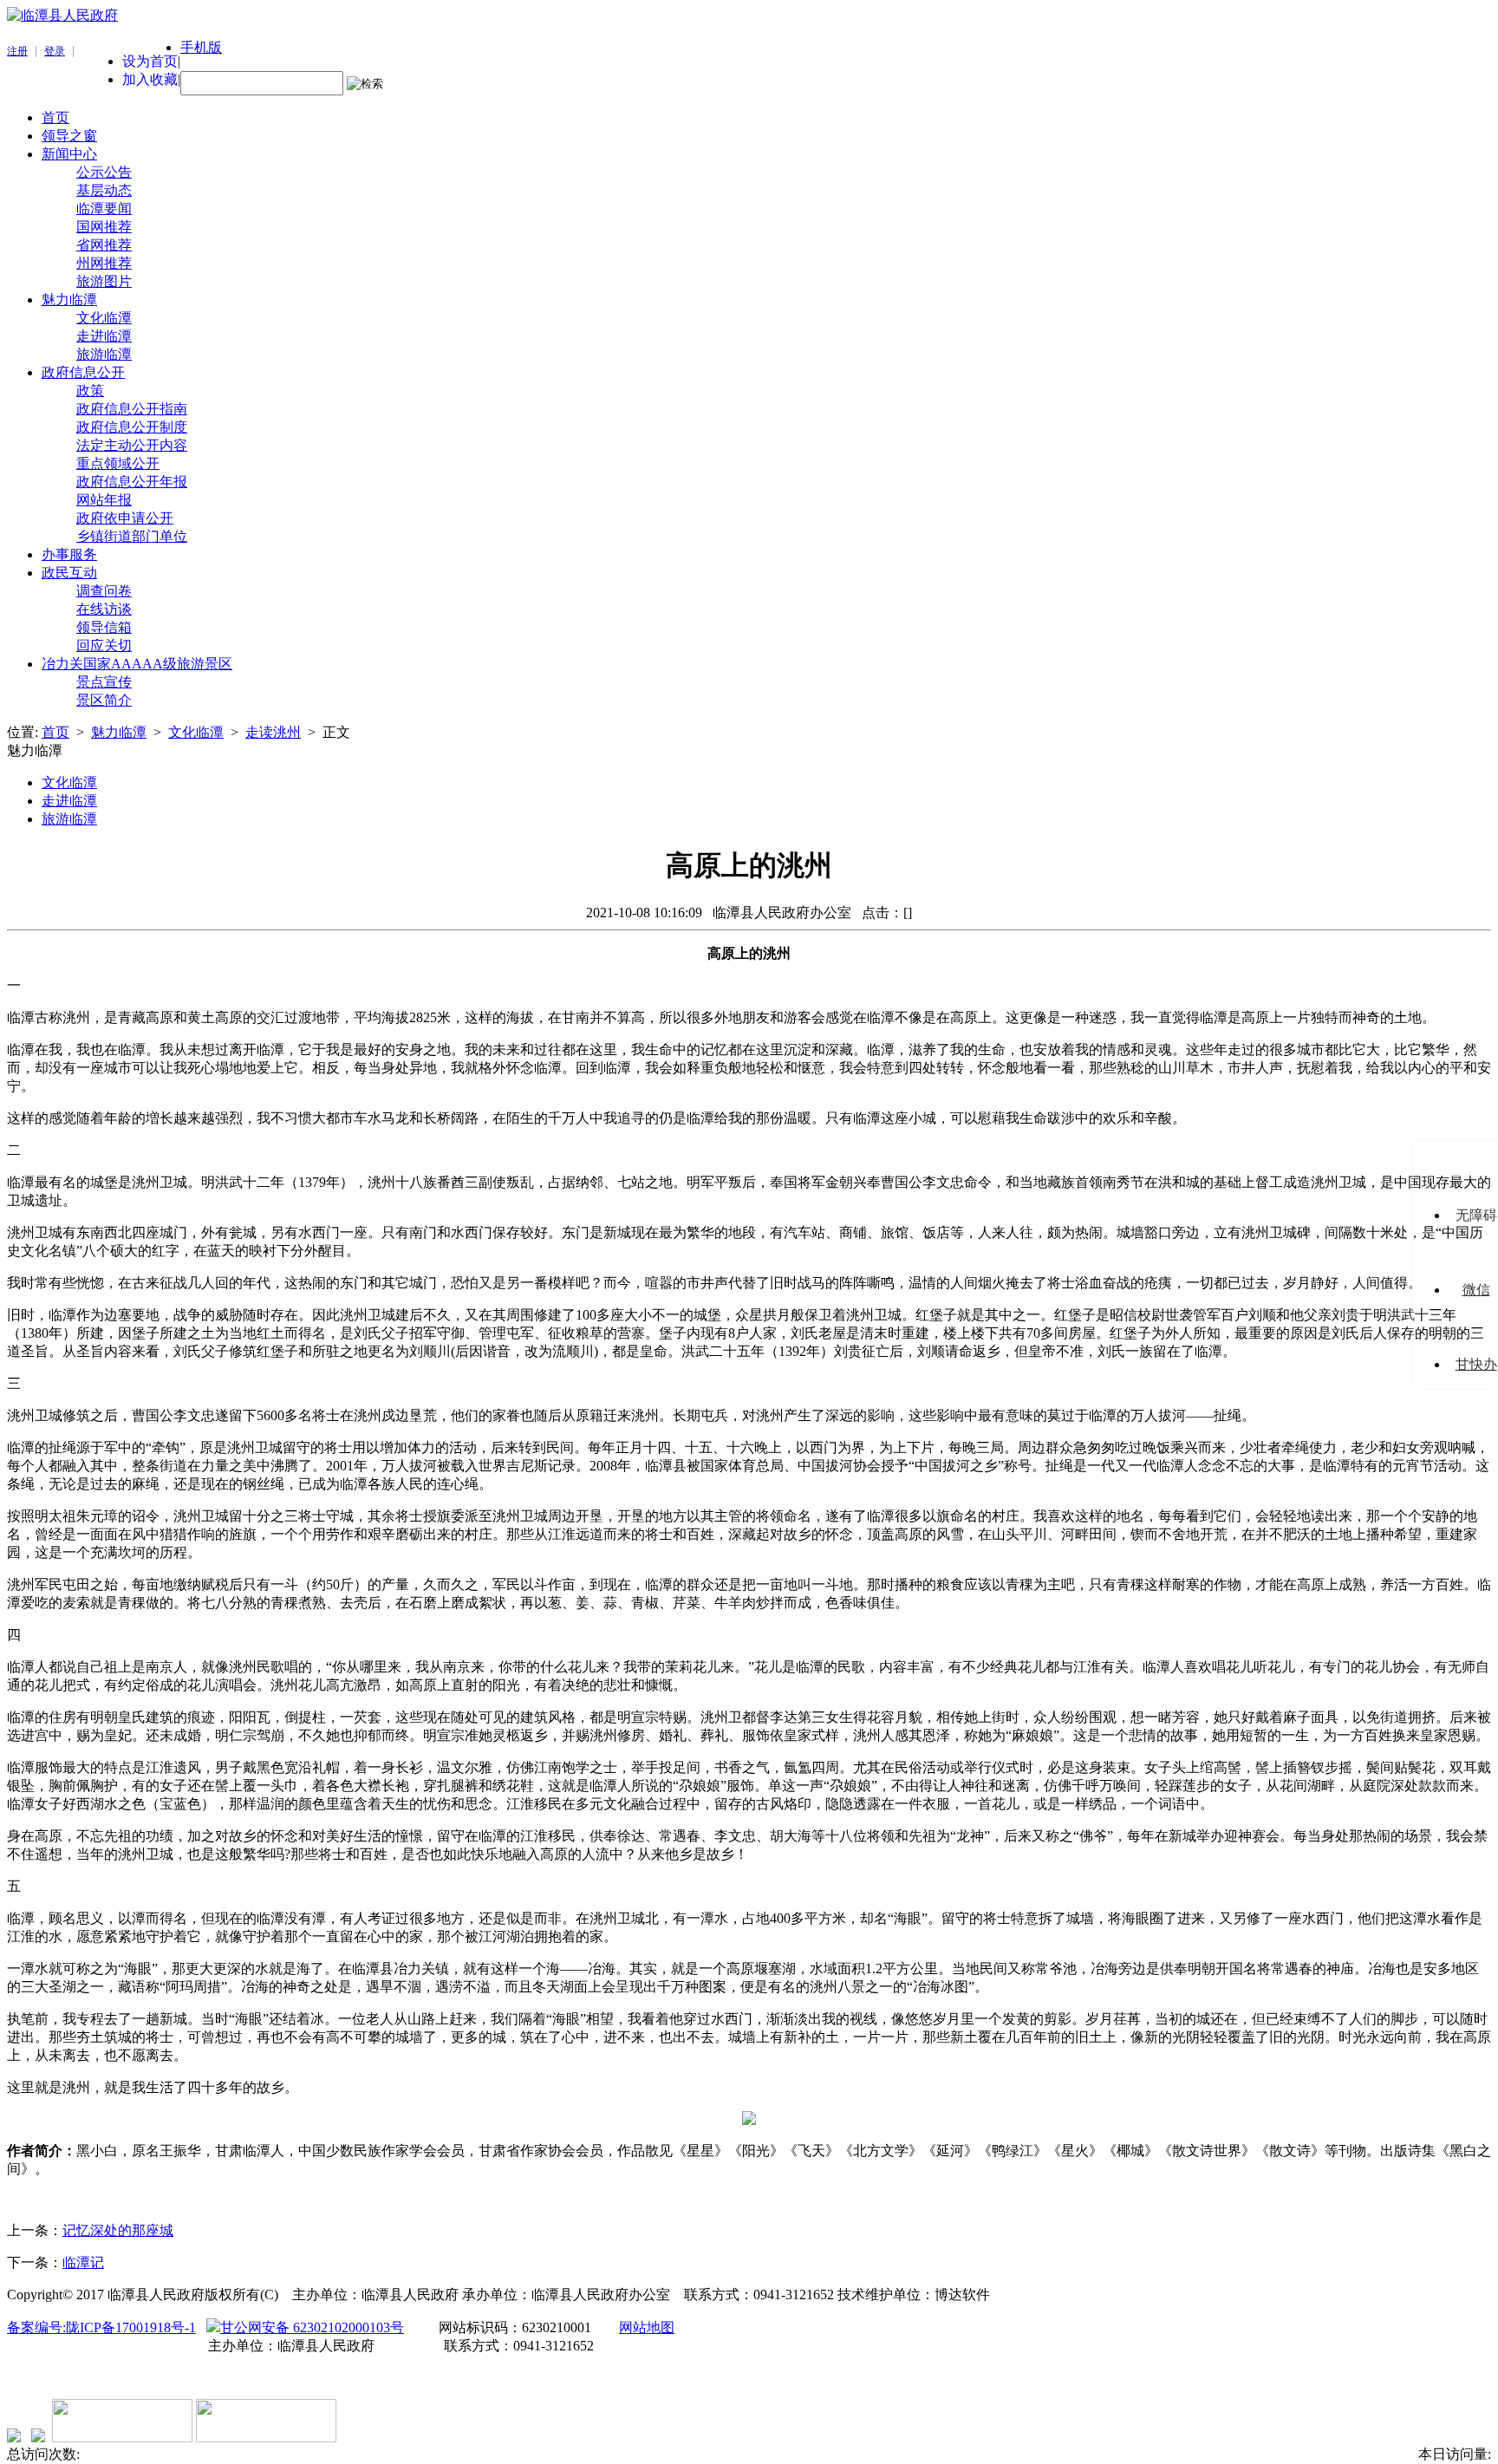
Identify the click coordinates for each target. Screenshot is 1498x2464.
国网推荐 (104, 227)
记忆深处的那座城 (118, 2230)
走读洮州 (273, 732)
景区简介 (104, 700)
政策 (90, 391)
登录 (55, 51)
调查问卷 (104, 591)
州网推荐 (104, 263)
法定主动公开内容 (132, 445)
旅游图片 (104, 281)
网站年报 (104, 500)
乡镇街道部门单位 (132, 536)
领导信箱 (104, 627)
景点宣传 (104, 682)
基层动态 (104, 190)
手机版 (201, 47)
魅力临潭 (69, 300)
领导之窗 (69, 136)
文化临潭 (104, 318)
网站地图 (647, 2327)
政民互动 (69, 573)
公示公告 (104, 172)
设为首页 (150, 61)
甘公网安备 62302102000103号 (312, 2327)
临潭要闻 (104, 209)
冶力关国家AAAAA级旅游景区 (137, 664)
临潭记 (83, 2262)
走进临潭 (104, 336)
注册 (17, 51)
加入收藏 (150, 79)
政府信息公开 (83, 372)
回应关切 (104, 645)
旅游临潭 (104, 354)
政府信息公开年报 (132, 482)
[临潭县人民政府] (62, 15)
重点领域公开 (118, 463)
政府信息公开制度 (132, 427)
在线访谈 (104, 609)
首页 (55, 117)
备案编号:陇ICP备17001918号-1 (101, 2327)
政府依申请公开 (125, 518)
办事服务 (69, 554)
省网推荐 (104, 245)
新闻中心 (69, 154)
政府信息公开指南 (132, 409)
